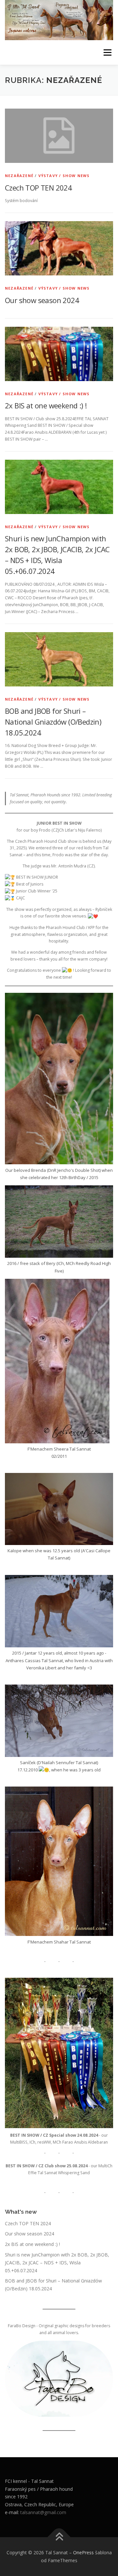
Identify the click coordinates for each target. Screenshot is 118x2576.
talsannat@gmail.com (43, 2512)
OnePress (83, 2552)
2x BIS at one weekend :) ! (46, 405)
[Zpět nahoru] (59, 2537)
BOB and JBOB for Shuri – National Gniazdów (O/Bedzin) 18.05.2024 (53, 722)
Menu (107, 52)
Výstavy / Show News (64, 176)
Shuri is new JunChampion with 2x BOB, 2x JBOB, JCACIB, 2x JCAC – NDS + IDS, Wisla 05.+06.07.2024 (57, 2263)
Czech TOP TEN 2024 (38, 188)
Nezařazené (19, 176)
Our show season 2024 (42, 300)
